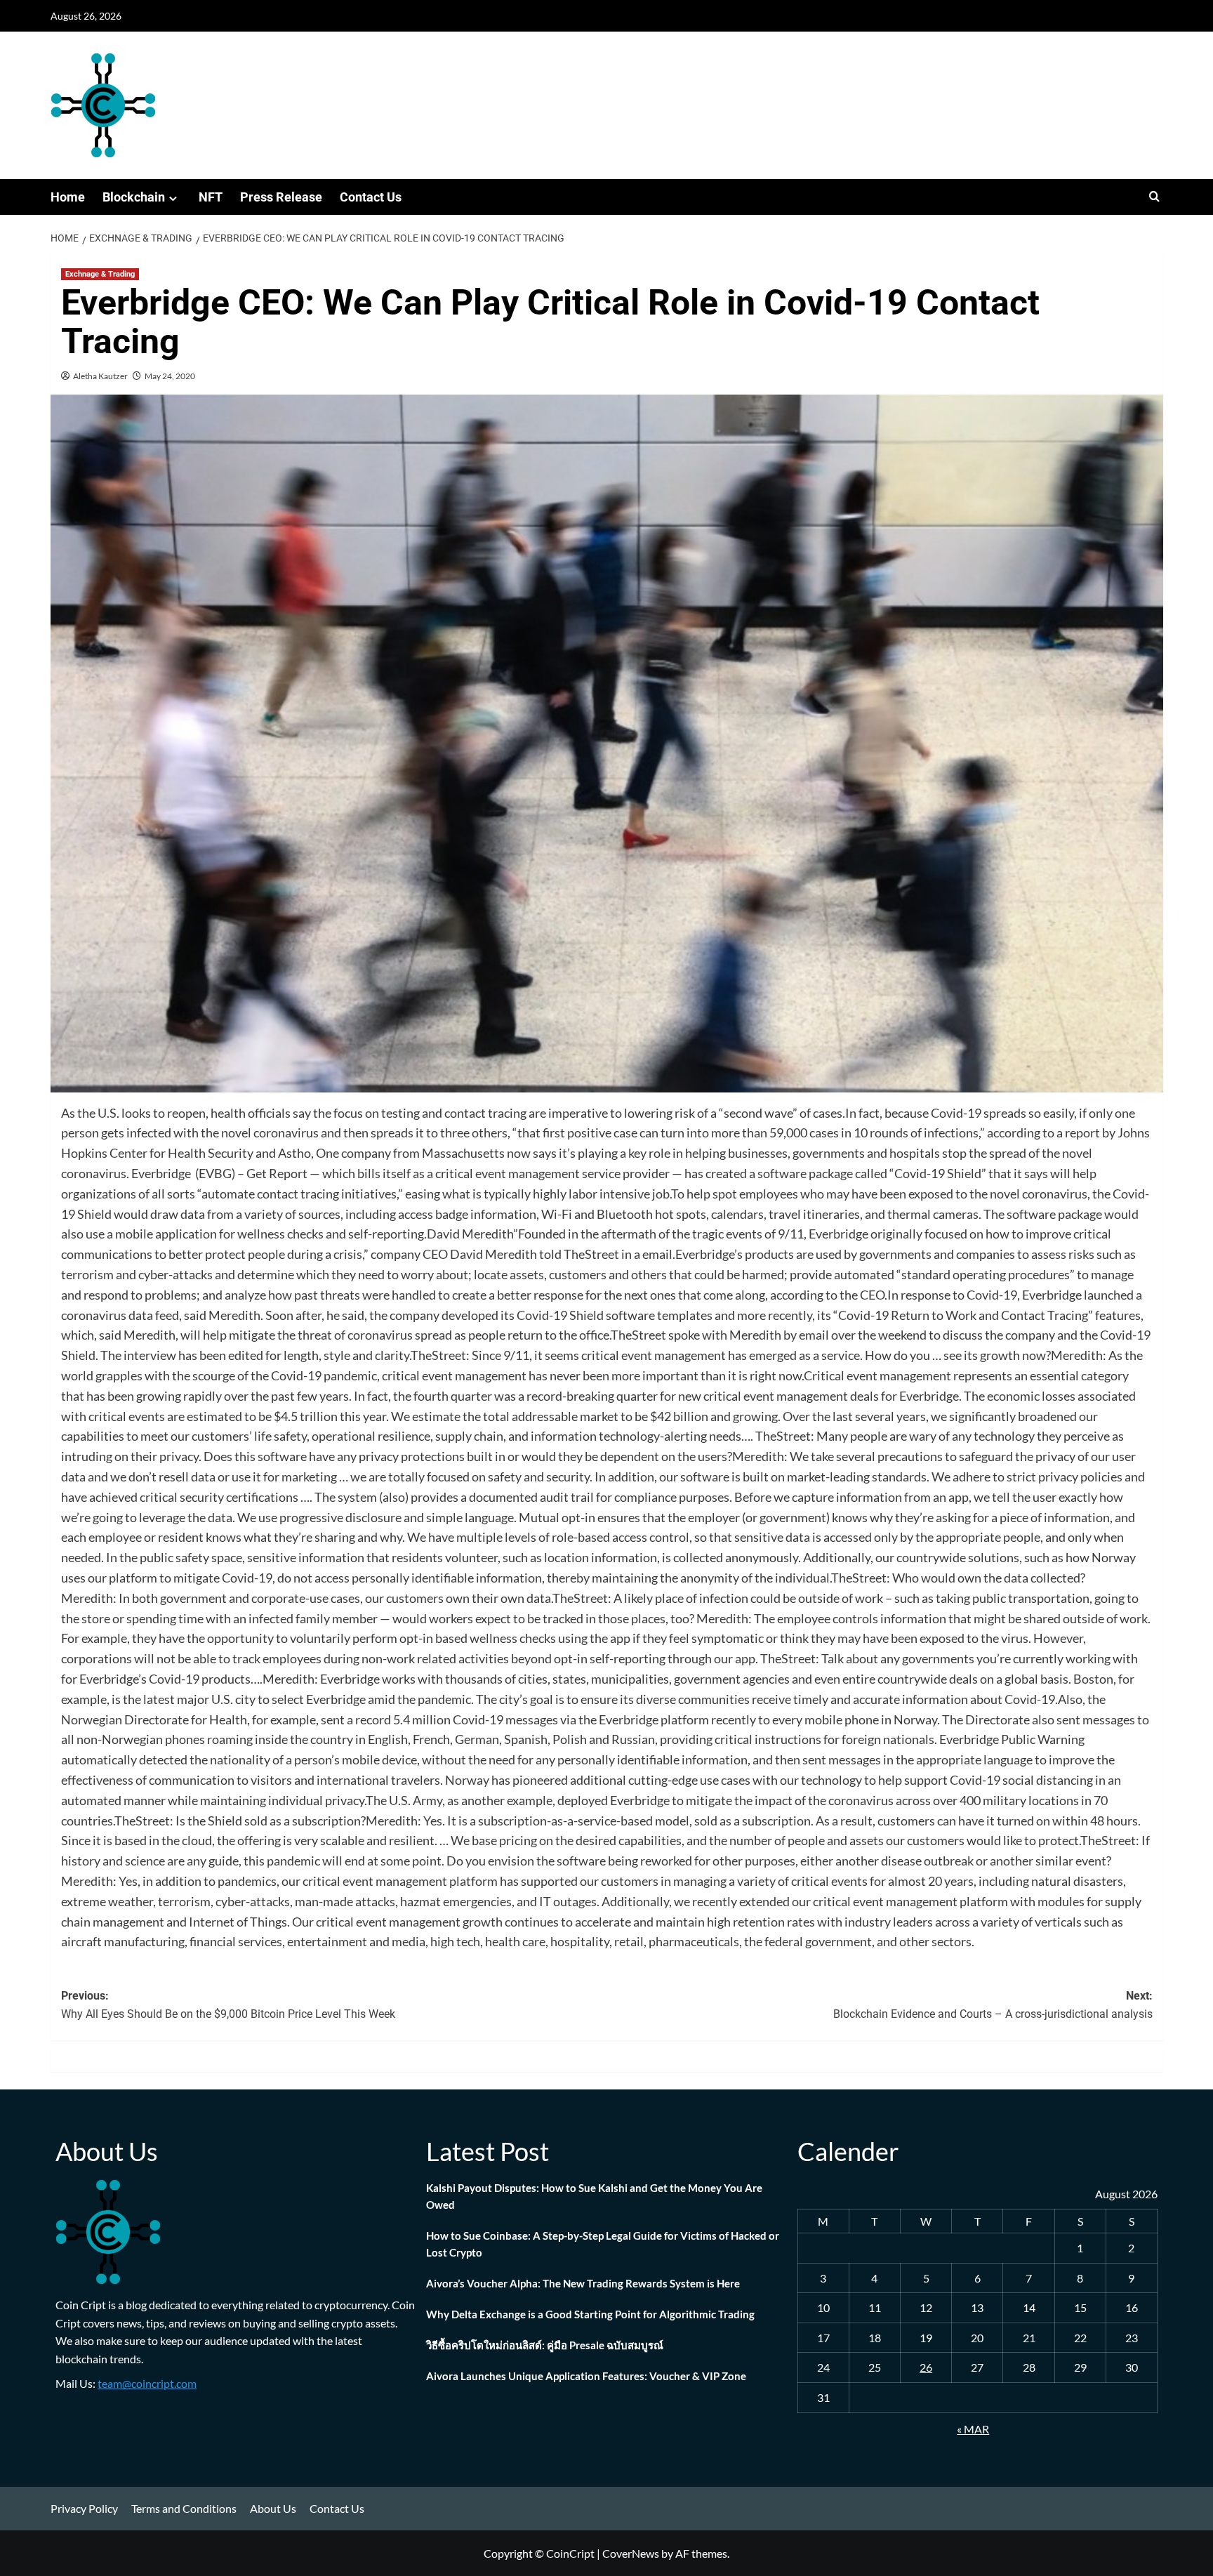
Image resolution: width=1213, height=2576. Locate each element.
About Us (273, 2508)
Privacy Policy (84, 2508)
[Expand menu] (173, 198)
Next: (993, 2005)
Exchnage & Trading (100, 274)
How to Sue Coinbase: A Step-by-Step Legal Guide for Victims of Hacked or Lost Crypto (603, 2244)
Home (68, 197)
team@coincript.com (147, 2383)
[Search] (1154, 197)
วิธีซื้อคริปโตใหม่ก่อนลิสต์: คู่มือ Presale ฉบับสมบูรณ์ (545, 2345)
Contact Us (371, 197)
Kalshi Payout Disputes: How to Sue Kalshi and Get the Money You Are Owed (594, 2196)
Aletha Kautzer (100, 376)
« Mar (973, 2429)
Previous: (228, 2005)
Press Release (281, 197)
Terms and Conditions (184, 2508)
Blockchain (134, 197)
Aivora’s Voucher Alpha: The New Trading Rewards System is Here (583, 2283)
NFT (211, 197)
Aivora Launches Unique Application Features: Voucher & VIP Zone (586, 2376)
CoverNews (631, 2553)
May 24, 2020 (170, 376)
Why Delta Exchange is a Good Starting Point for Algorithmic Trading (590, 2314)
